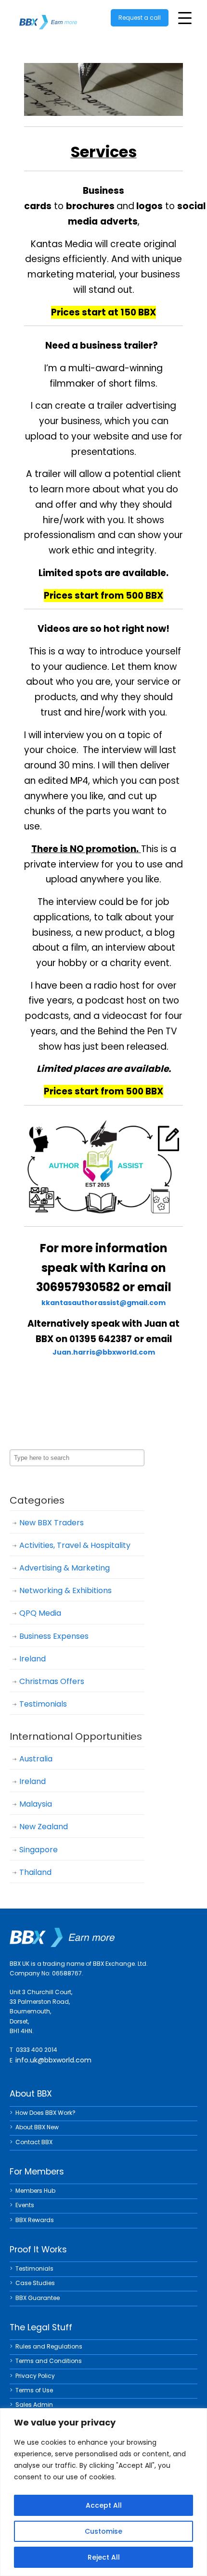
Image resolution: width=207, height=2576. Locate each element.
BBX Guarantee (38, 2298)
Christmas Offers (52, 1681)
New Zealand (44, 1827)
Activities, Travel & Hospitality (75, 1545)
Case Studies (35, 2283)
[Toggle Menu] (185, 18)
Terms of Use (34, 2390)
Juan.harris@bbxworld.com (104, 1352)
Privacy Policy (35, 2376)
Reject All (104, 2557)
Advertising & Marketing (65, 1568)
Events (25, 2205)
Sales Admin (34, 2405)
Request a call (140, 18)
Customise (103, 2531)
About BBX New (37, 2127)
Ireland (32, 1659)
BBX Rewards (35, 2220)
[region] (103, 2492)
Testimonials (43, 1704)
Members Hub (35, 2191)
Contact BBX (34, 2142)
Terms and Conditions (49, 2361)
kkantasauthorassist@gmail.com (103, 1303)
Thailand (35, 1872)
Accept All (104, 2505)
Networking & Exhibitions (65, 1590)
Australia (36, 1759)
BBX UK (48, 16)
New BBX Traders (52, 1523)
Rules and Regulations (49, 2346)
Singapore (39, 1850)
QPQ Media (40, 1613)
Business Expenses (54, 1636)
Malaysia (36, 1804)
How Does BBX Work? (45, 2113)
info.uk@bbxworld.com (53, 2060)
